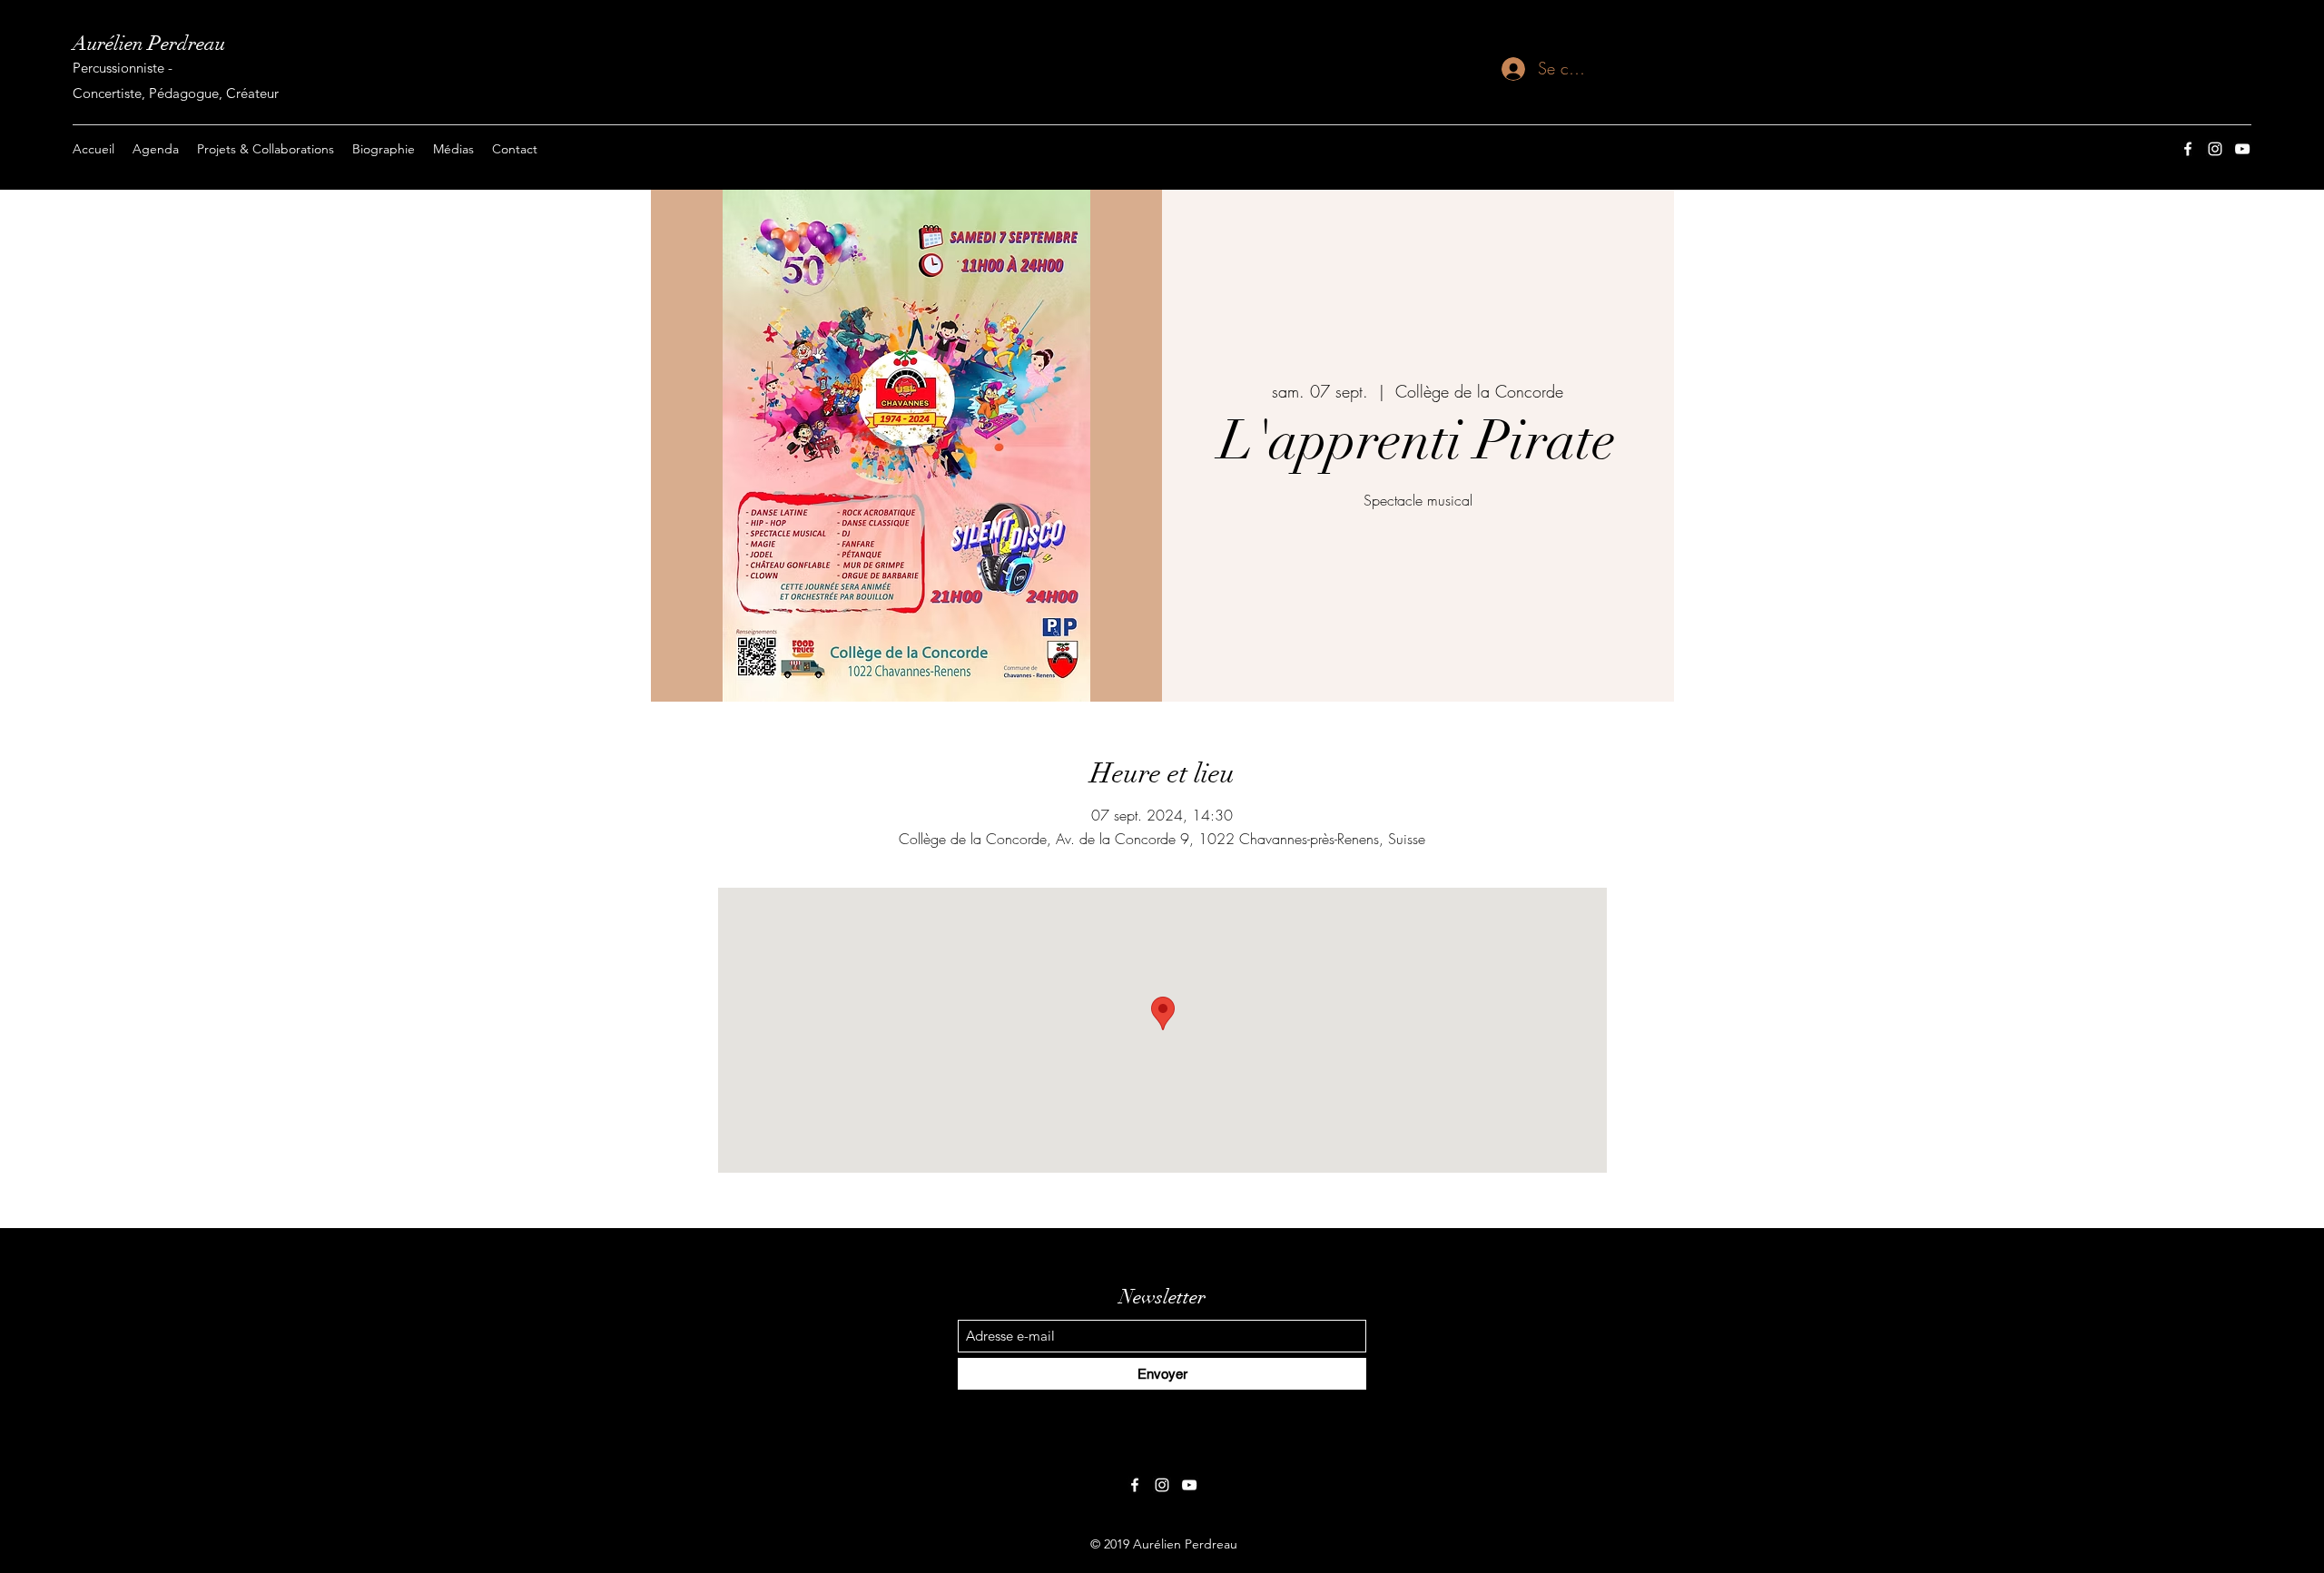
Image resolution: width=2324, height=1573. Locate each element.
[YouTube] (2242, 149)
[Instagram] (2215, 149)
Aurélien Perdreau (149, 43)
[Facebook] (2188, 149)
